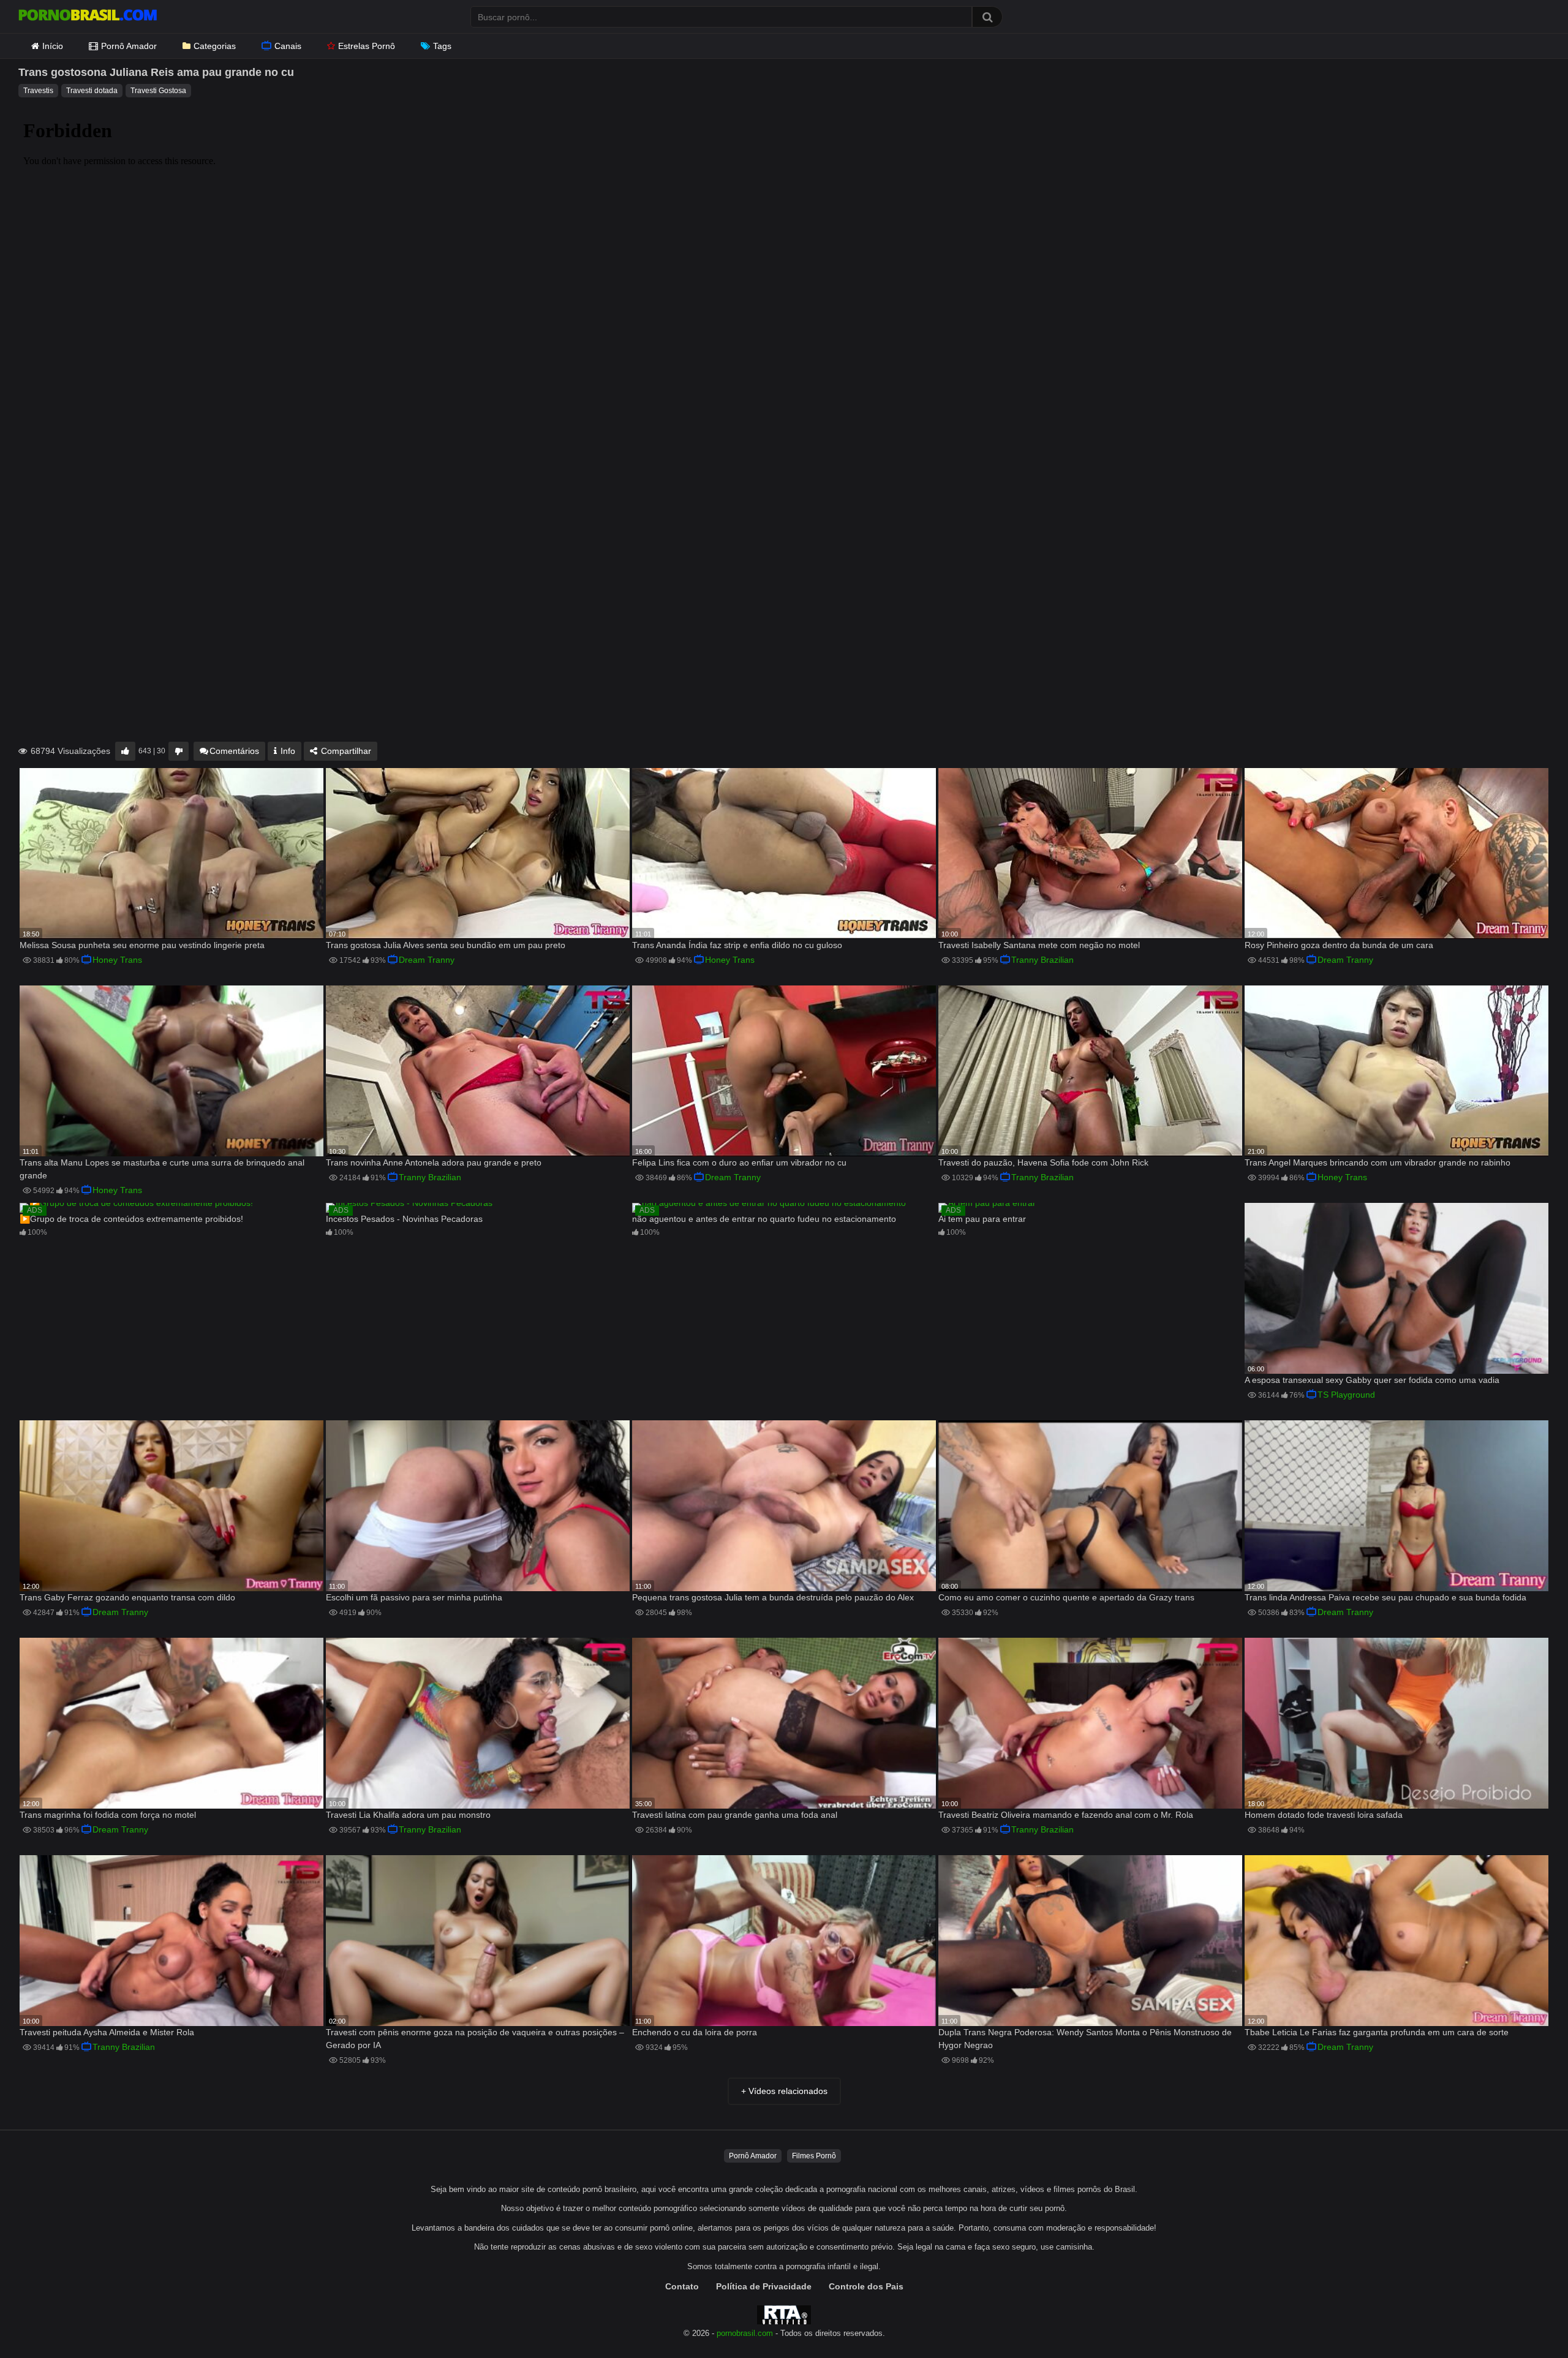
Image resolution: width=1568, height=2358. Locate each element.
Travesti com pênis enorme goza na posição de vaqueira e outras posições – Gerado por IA (475, 2039)
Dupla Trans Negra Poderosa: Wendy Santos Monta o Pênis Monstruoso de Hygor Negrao (1085, 2039)
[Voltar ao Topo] (1527, 2321)
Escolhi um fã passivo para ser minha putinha (414, 1597)
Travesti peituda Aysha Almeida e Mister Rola (107, 2032)
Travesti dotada (92, 91)
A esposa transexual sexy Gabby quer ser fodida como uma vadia (1372, 1380)
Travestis (38, 91)
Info (287, 751)
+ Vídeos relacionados (784, 2091)
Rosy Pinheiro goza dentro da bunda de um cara (1339, 945)
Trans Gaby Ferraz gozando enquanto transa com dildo (127, 1597)
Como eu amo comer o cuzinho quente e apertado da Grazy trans (1066, 1597)
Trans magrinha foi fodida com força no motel (108, 1815)
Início (53, 46)
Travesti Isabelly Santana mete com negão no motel (1039, 945)
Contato (682, 2286)
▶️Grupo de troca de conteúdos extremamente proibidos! (131, 1219)
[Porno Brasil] (88, 17)
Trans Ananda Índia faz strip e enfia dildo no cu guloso (737, 945)
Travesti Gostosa (158, 91)
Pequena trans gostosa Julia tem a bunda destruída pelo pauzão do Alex (773, 1597)
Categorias (215, 46)
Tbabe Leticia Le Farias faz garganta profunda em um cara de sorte (1377, 2032)
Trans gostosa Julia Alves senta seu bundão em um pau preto (446, 945)
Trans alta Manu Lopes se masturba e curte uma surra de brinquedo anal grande (162, 1169)
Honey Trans (117, 960)
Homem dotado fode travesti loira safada (1324, 1815)
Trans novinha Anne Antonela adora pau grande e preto (434, 1162)
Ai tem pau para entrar (982, 1219)
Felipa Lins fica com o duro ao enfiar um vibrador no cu (739, 1162)
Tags (442, 46)
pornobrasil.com (745, 2334)
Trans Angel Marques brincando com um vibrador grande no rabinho (1378, 1162)
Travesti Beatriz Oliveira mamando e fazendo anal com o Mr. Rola (1066, 1815)
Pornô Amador (129, 46)
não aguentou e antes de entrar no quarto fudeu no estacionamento (764, 1219)
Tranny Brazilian (1042, 960)
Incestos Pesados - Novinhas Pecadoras (404, 1219)
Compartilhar (345, 751)
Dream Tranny (427, 960)
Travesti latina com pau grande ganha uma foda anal (735, 1815)
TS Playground (1346, 1395)
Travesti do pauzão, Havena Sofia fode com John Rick (1043, 1162)
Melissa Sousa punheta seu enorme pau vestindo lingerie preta (142, 945)
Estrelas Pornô (367, 46)
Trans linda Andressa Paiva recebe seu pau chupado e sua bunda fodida (1385, 1597)
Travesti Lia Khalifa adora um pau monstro (408, 1815)
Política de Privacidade (764, 2286)
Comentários (234, 751)
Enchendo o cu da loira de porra (695, 2032)
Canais (288, 46)
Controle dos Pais (866, 2286)
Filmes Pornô (814, 2156)
